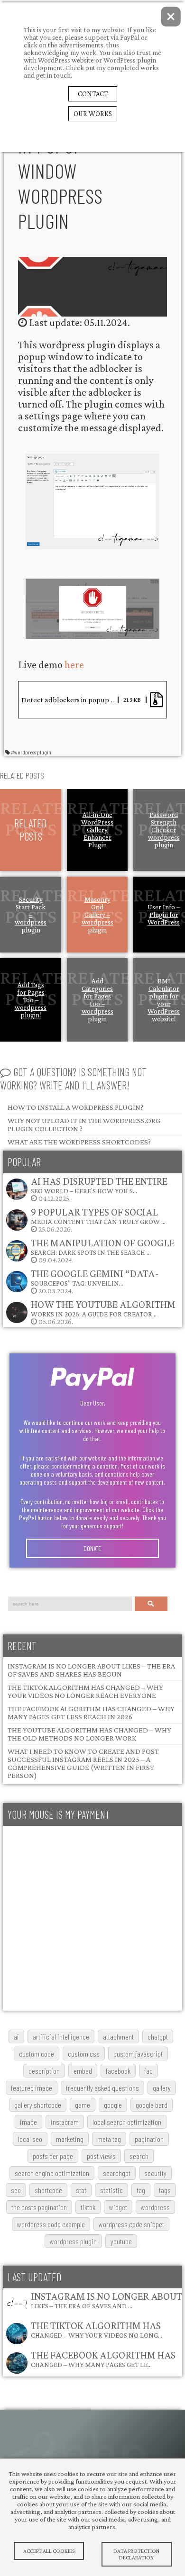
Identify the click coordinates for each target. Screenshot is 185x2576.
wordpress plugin (73, 2241)
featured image (32, 2088)
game (83, 2105)
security (155, 2173)
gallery (162, 2088)
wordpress (155, 2207)
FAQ (148, 2071)
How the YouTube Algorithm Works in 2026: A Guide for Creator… (103, 1308)
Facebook (118, 2071)
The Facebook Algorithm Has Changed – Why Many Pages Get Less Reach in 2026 (91, 1713)
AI (16, 2036)
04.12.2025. (99, 1189)
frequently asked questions (102, 2088)
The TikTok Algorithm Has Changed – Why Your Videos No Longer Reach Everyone (85, 1691)
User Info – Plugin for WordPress (164, 915)
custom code (37, 2054)
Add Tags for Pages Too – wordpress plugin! (31, 1000)
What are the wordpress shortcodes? (79, 1142)
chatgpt (158, 2036)
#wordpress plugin (31, 752)
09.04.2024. (103, 1250)
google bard (152, 2105)
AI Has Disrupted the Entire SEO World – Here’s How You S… (99, 1185)
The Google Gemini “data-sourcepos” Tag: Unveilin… (95, 1277)
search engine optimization (52, 2173)
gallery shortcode (38, 2105)
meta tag (109, 2139)
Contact (93, 94)
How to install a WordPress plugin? (75, 1107)
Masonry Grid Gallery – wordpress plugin (97, 915)
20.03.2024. (95, 1281)
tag (141, 2190)
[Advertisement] (92, 1918)
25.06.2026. (98, 1220)
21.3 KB (132, 700)
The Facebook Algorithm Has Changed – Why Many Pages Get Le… (103, 2359)
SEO (16, 2190)
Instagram (65, 2122)
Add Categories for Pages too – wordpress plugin (97, 1000)
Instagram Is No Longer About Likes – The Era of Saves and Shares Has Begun (91, 1670)
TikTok (88, 2207)
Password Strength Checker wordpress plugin (164, 830)
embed (83, 2071)
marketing (70, 2139)
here (74, 665)
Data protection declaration (136, 2554)
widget (118, 2207)
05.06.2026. (103, 1312)
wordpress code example (51, 2224)
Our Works (93, 114)
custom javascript (138, 2054)
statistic (111, 2190)
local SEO (30, 2139)
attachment (118, 2036)
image (28, 2122)
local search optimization (127, 2122)
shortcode (48, 2190)
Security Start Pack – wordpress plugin (31, 915)
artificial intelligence (61, 2036)
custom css (84, 2054)
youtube (121, 2241)
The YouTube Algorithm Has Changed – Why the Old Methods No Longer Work (89, 1734)
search (139, 2156)
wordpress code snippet (131, 2224)
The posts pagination (39, 2207)
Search (151, 1604)
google (113, 2105)
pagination (149, 2139)
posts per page (53, 2156)
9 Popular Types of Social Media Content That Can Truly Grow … (98, 1216)
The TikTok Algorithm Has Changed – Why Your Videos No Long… (97, 2329)
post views (101, 2156)
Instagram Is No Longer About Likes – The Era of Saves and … (106, 2300)
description (44, 2071)
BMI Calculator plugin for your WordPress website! (164, 1000)
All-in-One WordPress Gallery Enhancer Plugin (97, 830)
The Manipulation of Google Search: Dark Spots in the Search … (103, 1247)
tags (165, 2190)
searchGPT (117, 2173)
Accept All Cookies (49, 2551)
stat (81, 2190)
